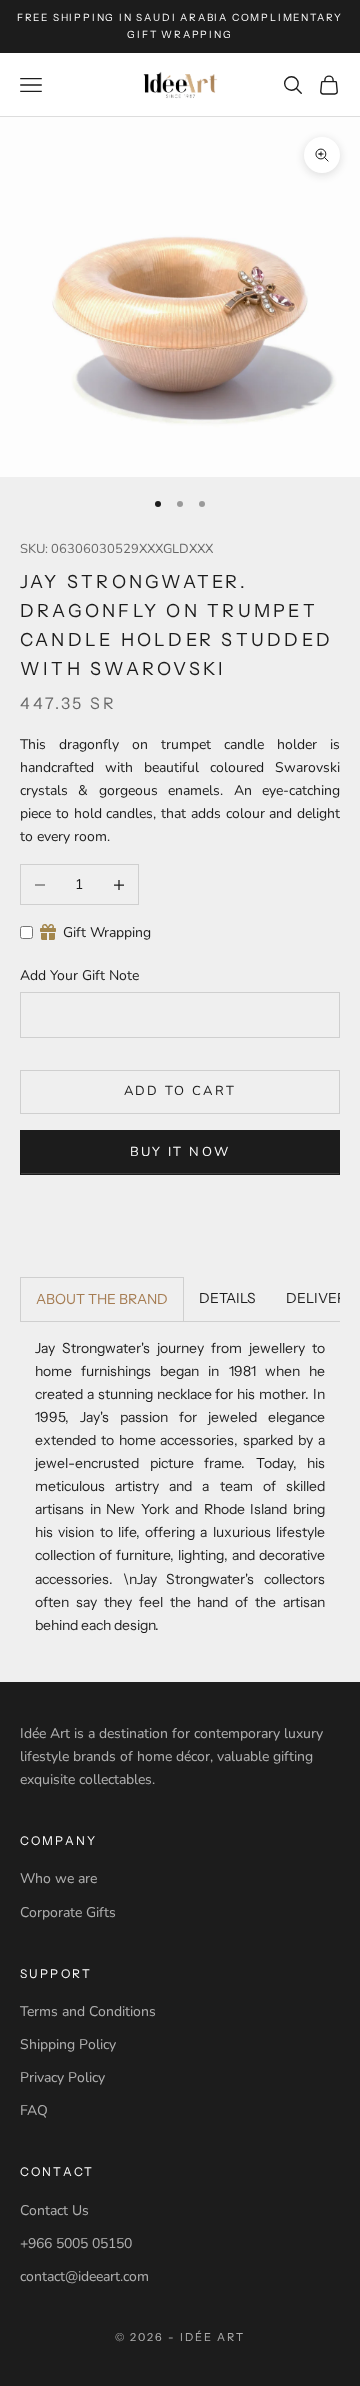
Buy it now (180, 1152)
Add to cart (180, 1091)
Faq (34, 2110)
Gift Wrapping (107, 932)
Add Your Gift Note (79, 975)
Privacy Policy (62, 2077)
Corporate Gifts (68, 1912)
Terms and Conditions (88, 2011)
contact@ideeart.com (84, 2276)
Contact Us (54, 2210)
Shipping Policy (68, 2044)
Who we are (58, 1878)
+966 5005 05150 (76, 2243)
